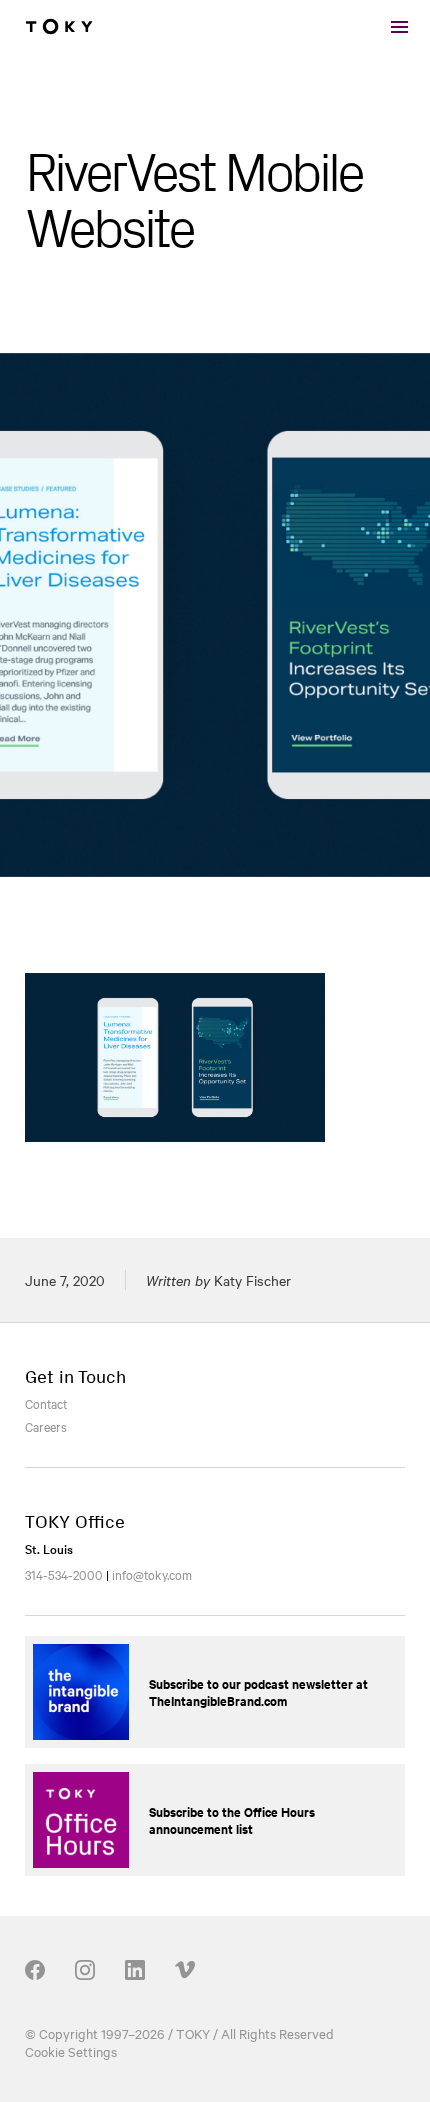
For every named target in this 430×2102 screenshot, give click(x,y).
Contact (46, 1403)
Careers (46, 1426)
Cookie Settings (71, 2051)
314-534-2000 (64, 1574)
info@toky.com (152, 1574)
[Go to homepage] (59, 27)
